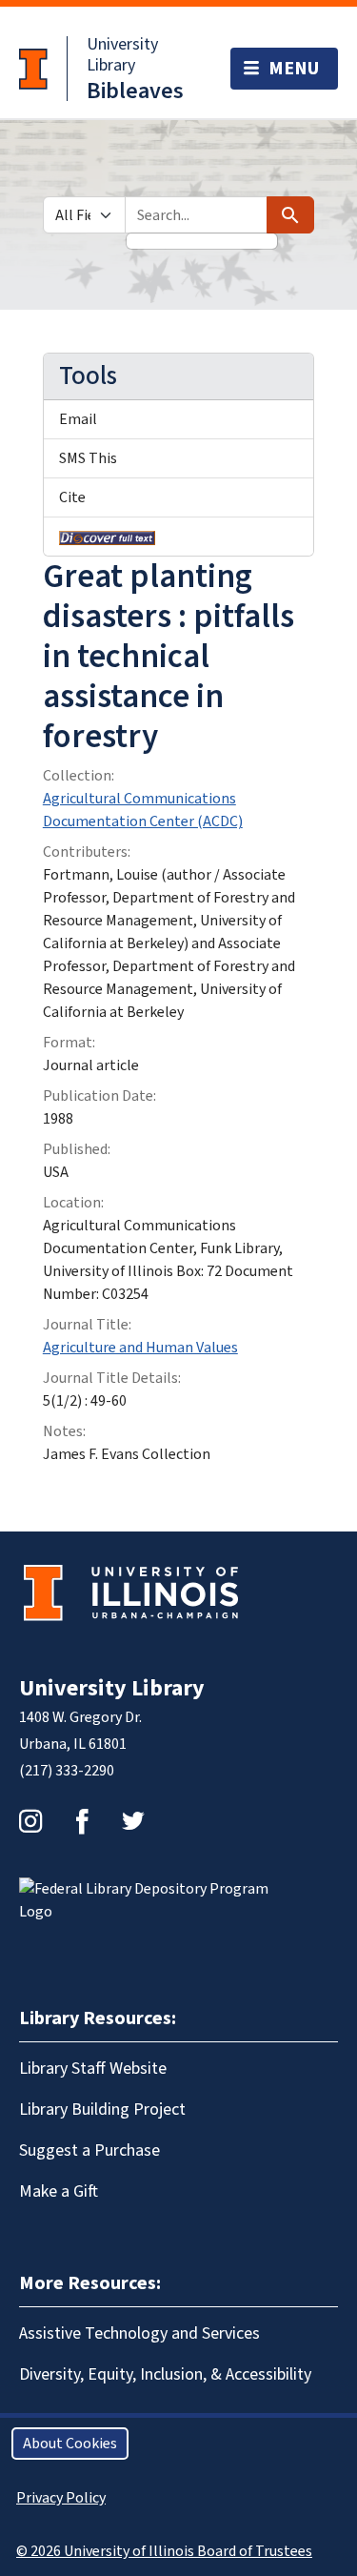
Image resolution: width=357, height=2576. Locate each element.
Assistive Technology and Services (139, 2333)
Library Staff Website (93, 2069)
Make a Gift (59, 2191)
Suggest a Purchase (89, 2150)
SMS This (88, 458)
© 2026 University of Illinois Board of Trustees (164, 2551)
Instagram (30, 1821)
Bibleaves (135, 91)
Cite (72, 497)
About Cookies (70, 2444)
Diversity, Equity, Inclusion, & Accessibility (165, 2374)
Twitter (133, 1821)
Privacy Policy (61, 2498)
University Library (122, 55)
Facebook (82, 1821)
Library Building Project (102, 2109)
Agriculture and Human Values (140, 1348)
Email (78, 419)
